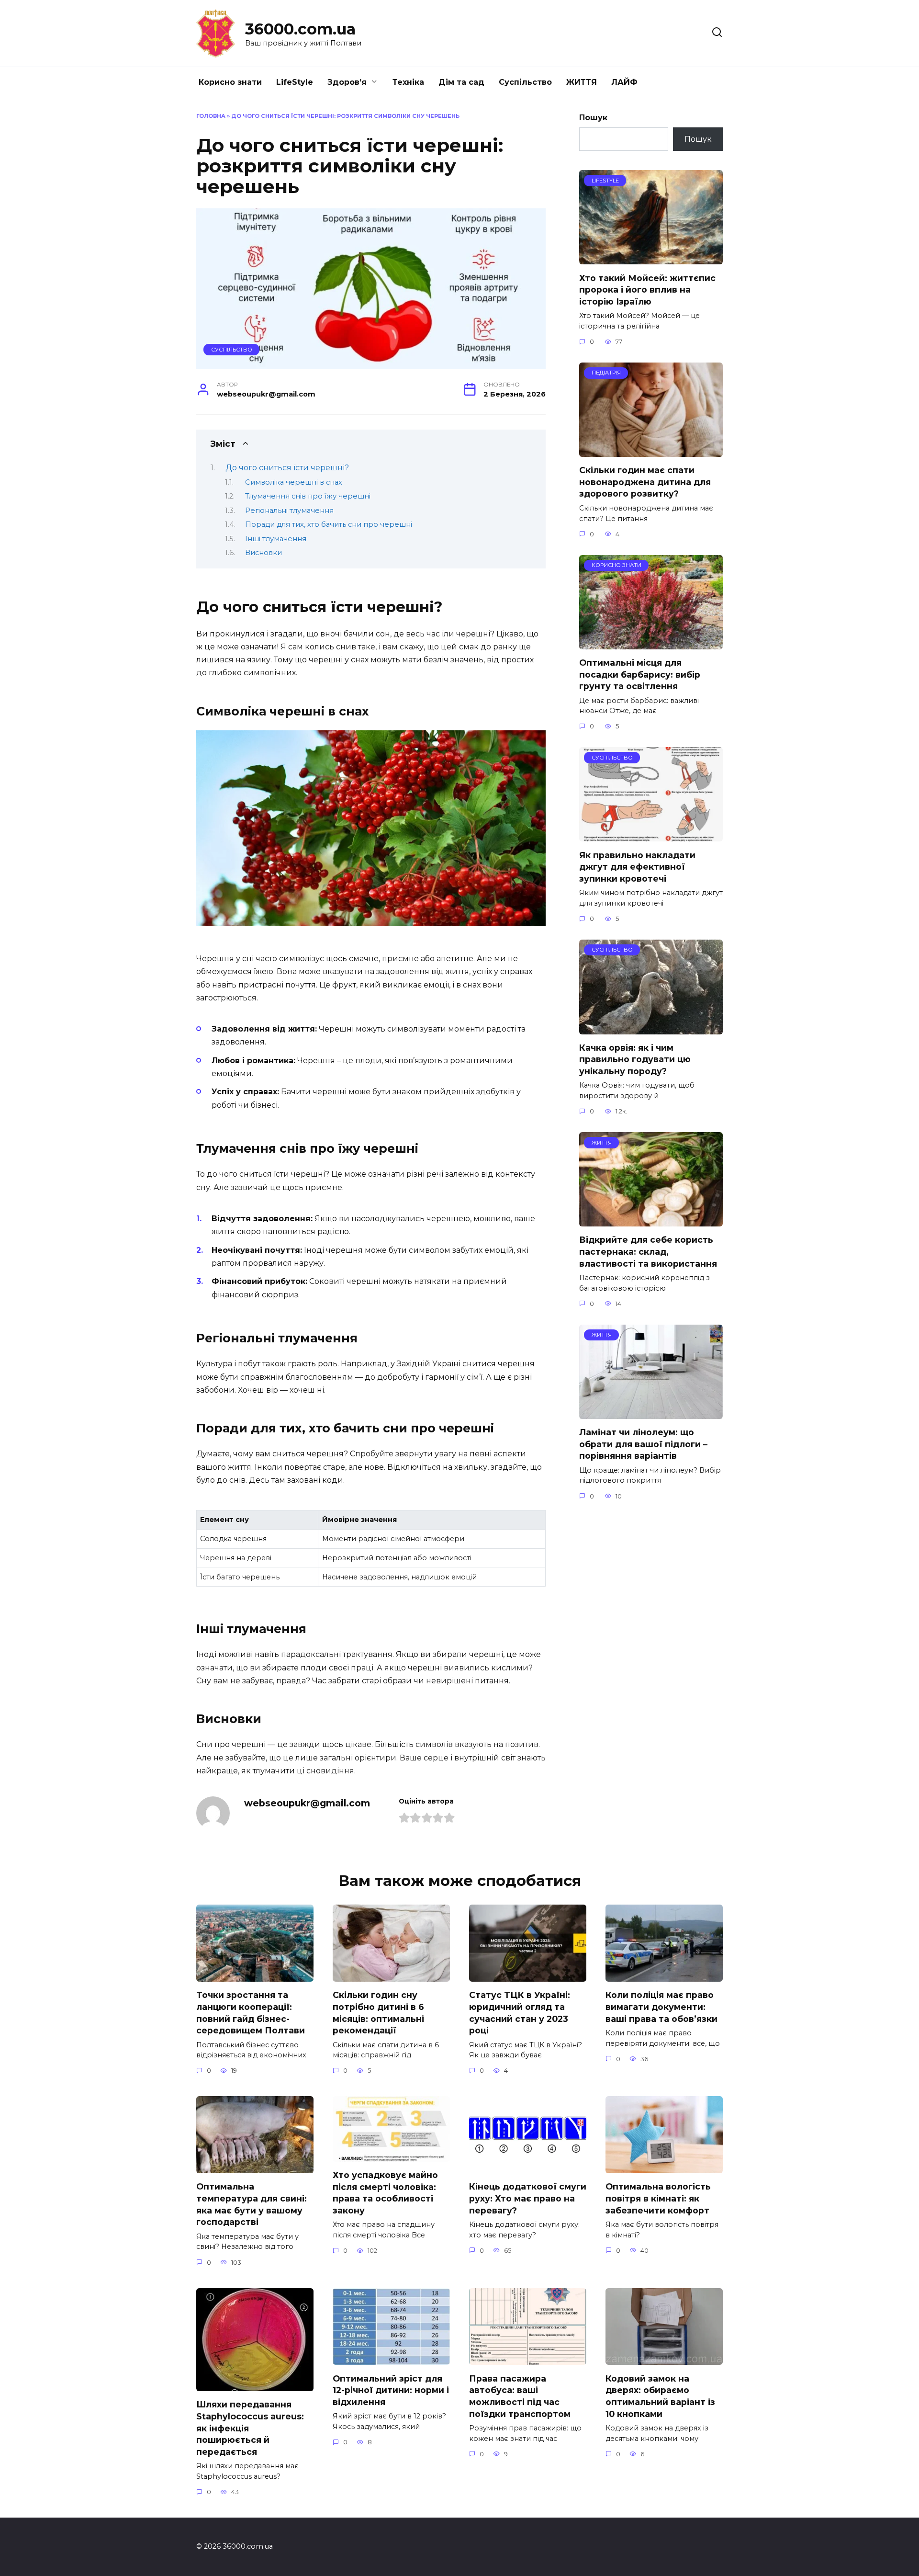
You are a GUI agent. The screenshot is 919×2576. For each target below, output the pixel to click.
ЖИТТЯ (582, 82)
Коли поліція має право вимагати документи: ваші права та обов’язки (661, 2007)
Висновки (263, 553)
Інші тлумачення (276, 539)
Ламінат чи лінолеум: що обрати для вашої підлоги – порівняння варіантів (643, 1444)
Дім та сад (461, 82)
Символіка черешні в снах (294, 482)
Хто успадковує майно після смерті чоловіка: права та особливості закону (385, 2193)
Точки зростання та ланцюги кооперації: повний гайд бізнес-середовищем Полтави (251, 2013)
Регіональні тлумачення (289, 511)
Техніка (408, 82)
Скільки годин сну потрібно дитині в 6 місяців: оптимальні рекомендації (378, 2013)
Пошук (593, 118)
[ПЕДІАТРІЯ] (651, 451)
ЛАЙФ (624, 82)
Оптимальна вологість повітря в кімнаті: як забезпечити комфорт (658, 2198)
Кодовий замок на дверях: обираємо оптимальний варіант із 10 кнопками (660, 2396)
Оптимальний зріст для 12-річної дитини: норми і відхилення (391, 2390)
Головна (211, 116)
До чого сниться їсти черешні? (287, 468)
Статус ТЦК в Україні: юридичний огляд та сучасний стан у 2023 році (520, 2013)
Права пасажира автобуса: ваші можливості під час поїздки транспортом (520, 2396)
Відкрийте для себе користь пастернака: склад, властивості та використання (648, 1251)
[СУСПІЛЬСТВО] (651, 835)
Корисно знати (230, 82)
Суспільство (525, 82)
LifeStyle (295, 82)
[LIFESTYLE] (651, 258)
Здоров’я (347, 82)
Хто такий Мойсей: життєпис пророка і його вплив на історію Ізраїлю (647, 289)
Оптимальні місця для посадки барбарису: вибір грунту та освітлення (640, 674)
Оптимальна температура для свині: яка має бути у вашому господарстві (252, 2204)
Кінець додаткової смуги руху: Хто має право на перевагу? (528, 2198)
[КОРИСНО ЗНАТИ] (651, 643)
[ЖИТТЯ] (651, 1220)
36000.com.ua (300, 29)
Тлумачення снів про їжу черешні (308, 496)
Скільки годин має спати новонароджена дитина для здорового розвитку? (645, 482)
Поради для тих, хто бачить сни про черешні (329, 524)
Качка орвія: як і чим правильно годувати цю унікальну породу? (635, 1059)
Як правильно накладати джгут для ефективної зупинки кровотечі (637, 866)
